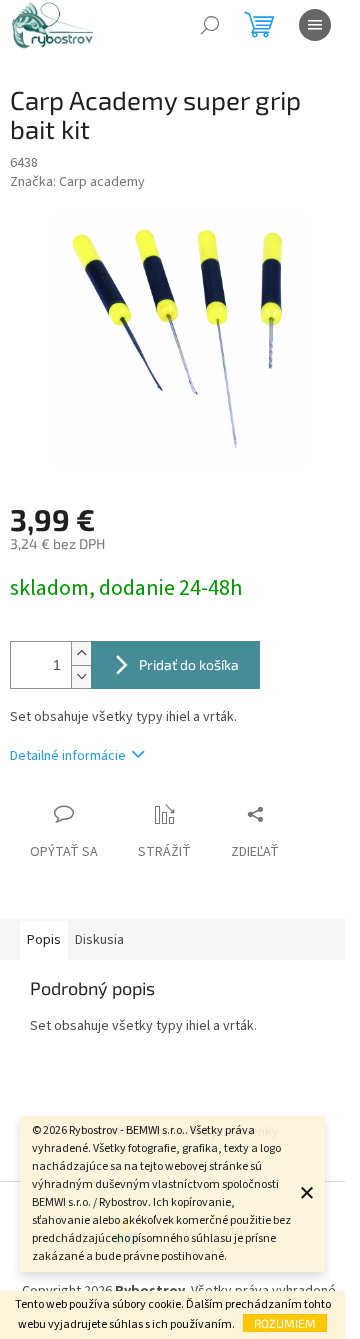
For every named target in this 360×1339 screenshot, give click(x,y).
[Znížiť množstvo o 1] (81, 676)
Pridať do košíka (189, 664)
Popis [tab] (44, 940)
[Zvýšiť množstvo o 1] (81, 653)
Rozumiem (285, 1323)
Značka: (77, 182)
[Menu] (315, 25)
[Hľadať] (210, 25)
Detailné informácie (68, 756)
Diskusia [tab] (99, 940)
